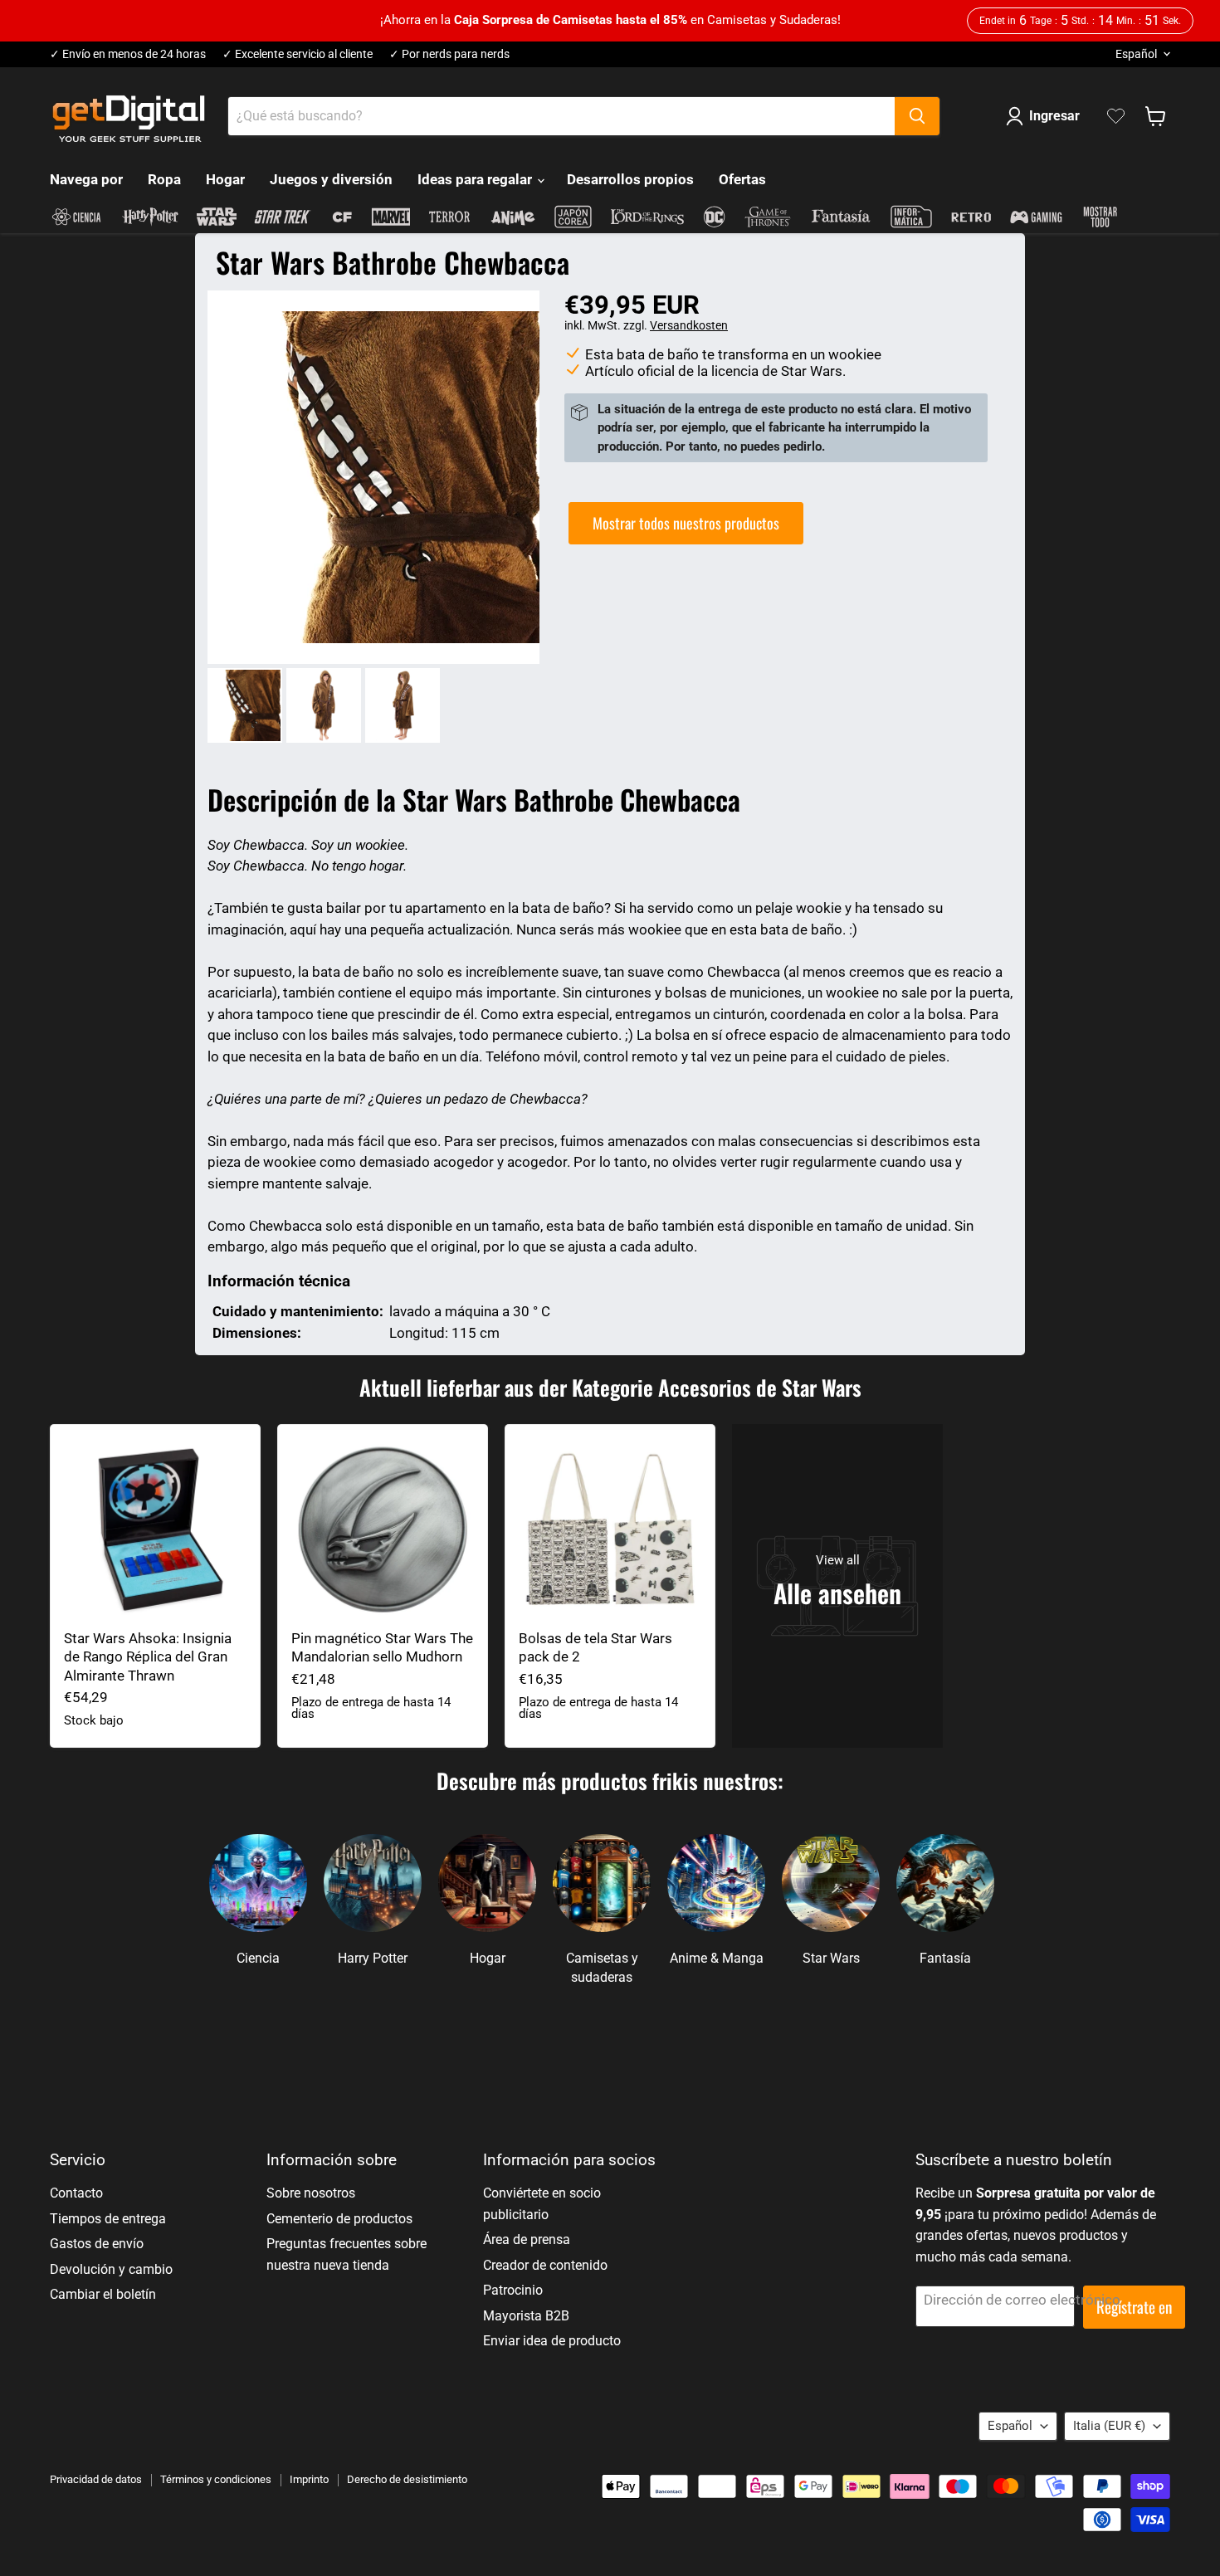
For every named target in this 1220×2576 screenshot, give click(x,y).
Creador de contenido (545, 2265)
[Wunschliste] (1116, 116)
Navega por (86, 179)
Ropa (164, 179)
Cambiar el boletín (103, 2294)
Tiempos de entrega (108, 2219)
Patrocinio (513, 2290)
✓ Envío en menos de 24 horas (128, 54)
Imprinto (309, 2479)
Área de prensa (527, 2239)
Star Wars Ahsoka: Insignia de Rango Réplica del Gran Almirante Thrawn (148, 1657)
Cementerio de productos (339, 2219)
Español (1136, 54)
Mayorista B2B (526, 2316)
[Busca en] (917, 116)
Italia (1109, 2426)
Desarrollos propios (630, 179)
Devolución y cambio (111, 2269)
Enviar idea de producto (552, 2341)
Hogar (225, 179)
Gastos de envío (97, 2244)
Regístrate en (1134, 2307)
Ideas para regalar (476, 179)
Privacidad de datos (96, 2479)
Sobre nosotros (311, 2193)
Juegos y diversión (331, 179)
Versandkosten (689, 325)
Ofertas (742, 179)
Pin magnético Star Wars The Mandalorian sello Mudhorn (382, 1647)
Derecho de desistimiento (407, 2479)
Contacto (76, 2193)
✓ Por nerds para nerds (449, 54)
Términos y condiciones (216, 2479)
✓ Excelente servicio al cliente (298, 54)
